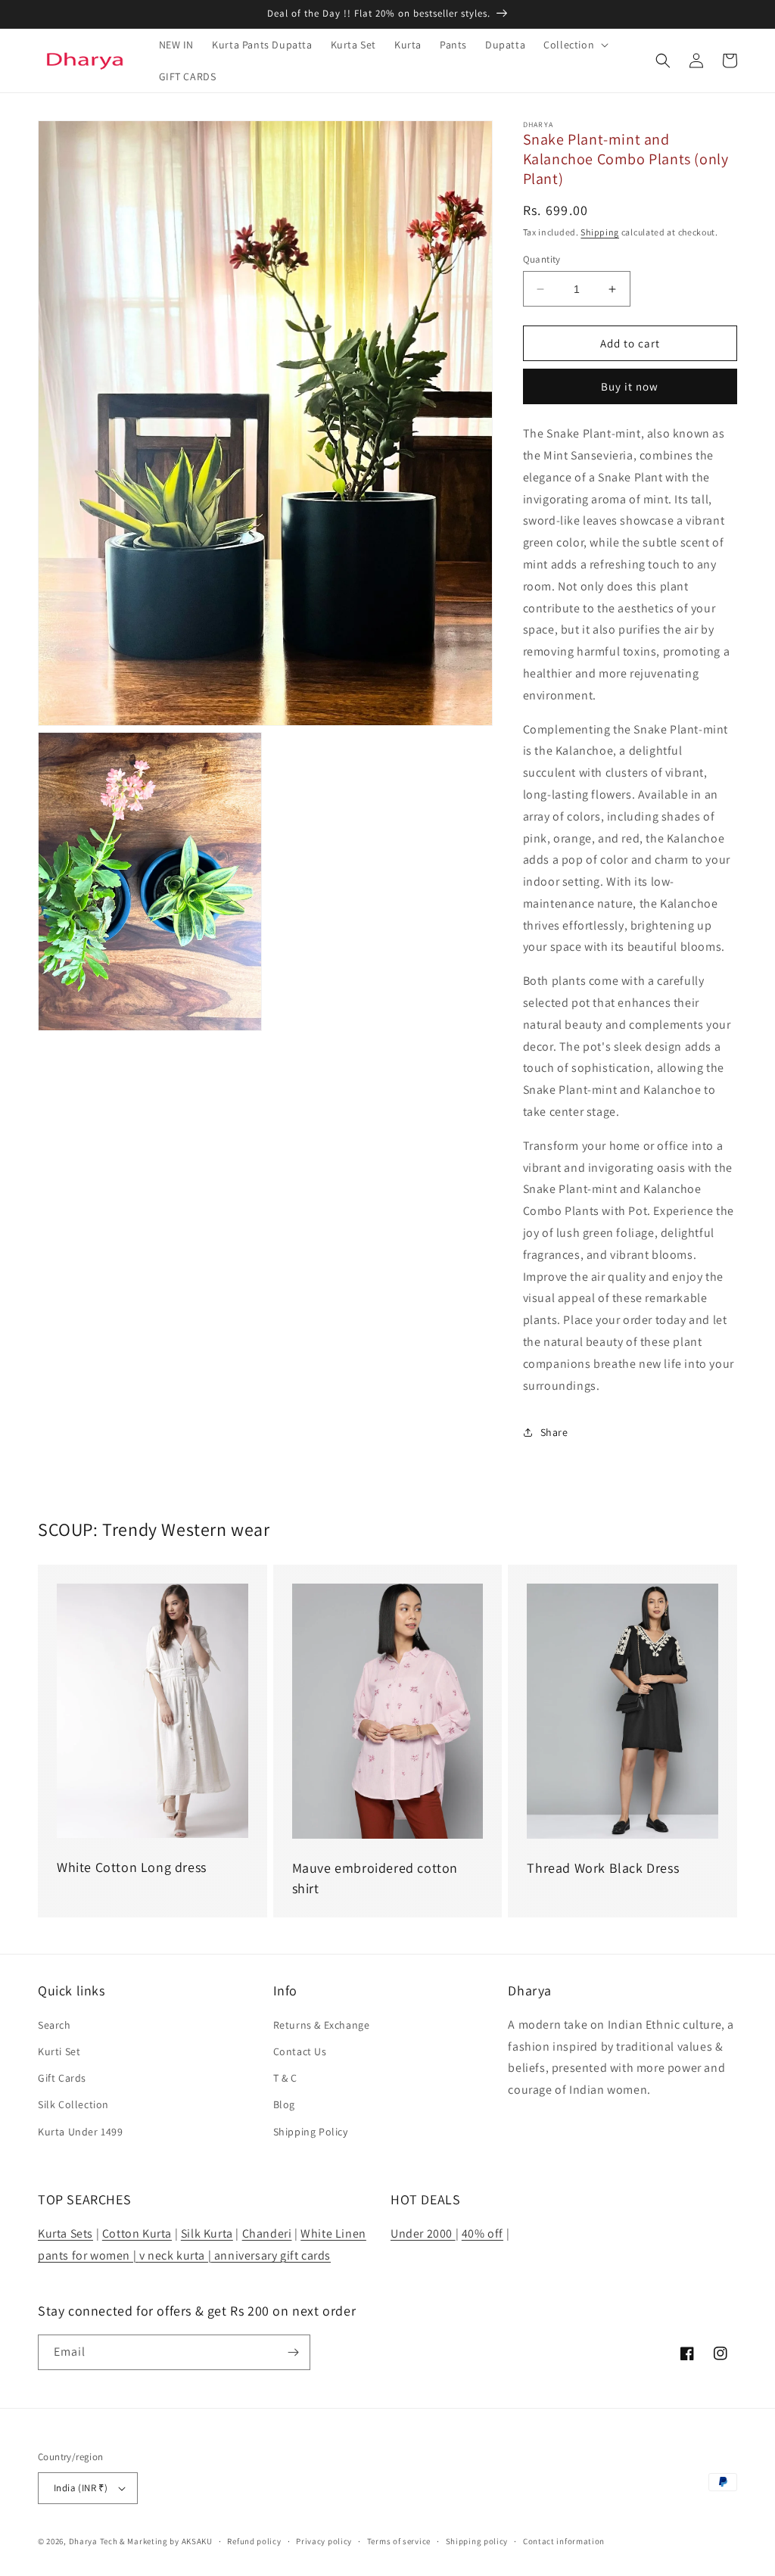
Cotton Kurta (137, 2233)
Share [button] (554, 1432)
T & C (285, 2078)
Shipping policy (477, 2541)
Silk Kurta (207, 2233)
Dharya (83, 2541)
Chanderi (267, 2233)
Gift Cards (62, 2078)
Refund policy (254, 2541)
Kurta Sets (65, 2233)
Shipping (600, 232)
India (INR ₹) (81, 2488)
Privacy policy (324, 2541)
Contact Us (300, 2051)
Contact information (564, 2541)
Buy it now (630, 386)
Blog (284, 2104)
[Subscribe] (293, 2352)
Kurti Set (59, 2051)
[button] (574, 45)
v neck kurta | (175, 2255)
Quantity (542, 259)
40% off (482, 2233)
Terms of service (399, 2541)
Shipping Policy (311, 2132)
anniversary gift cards (271, 2255)
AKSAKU (197, 2541)
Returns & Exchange (322, 2025)
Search (54, 2025)
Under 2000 (423, 2233)
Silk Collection (73, 2104)
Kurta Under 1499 (81, 2132)
